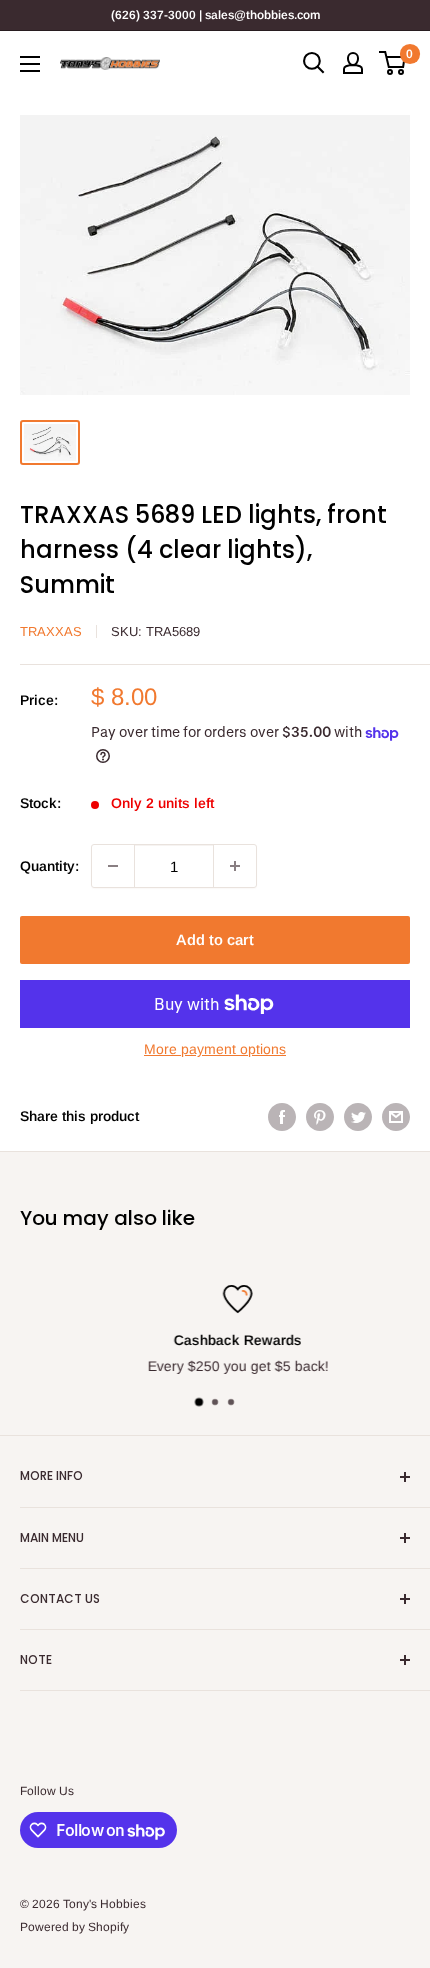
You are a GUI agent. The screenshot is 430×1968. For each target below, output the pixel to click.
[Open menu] (30, 64)
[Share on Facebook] (282, 1116)
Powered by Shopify (74, 1927)
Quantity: (49, 866)
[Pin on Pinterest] (320, 1116)
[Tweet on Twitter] (358, 1116)
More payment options (215, 1049)
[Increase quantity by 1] (235, 866)
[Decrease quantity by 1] (113, 866)
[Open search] (314, 63)
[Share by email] (396, 1116)
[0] (393, 63)
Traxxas (51, 631)
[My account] (353, 63)
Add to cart (215, 939)
